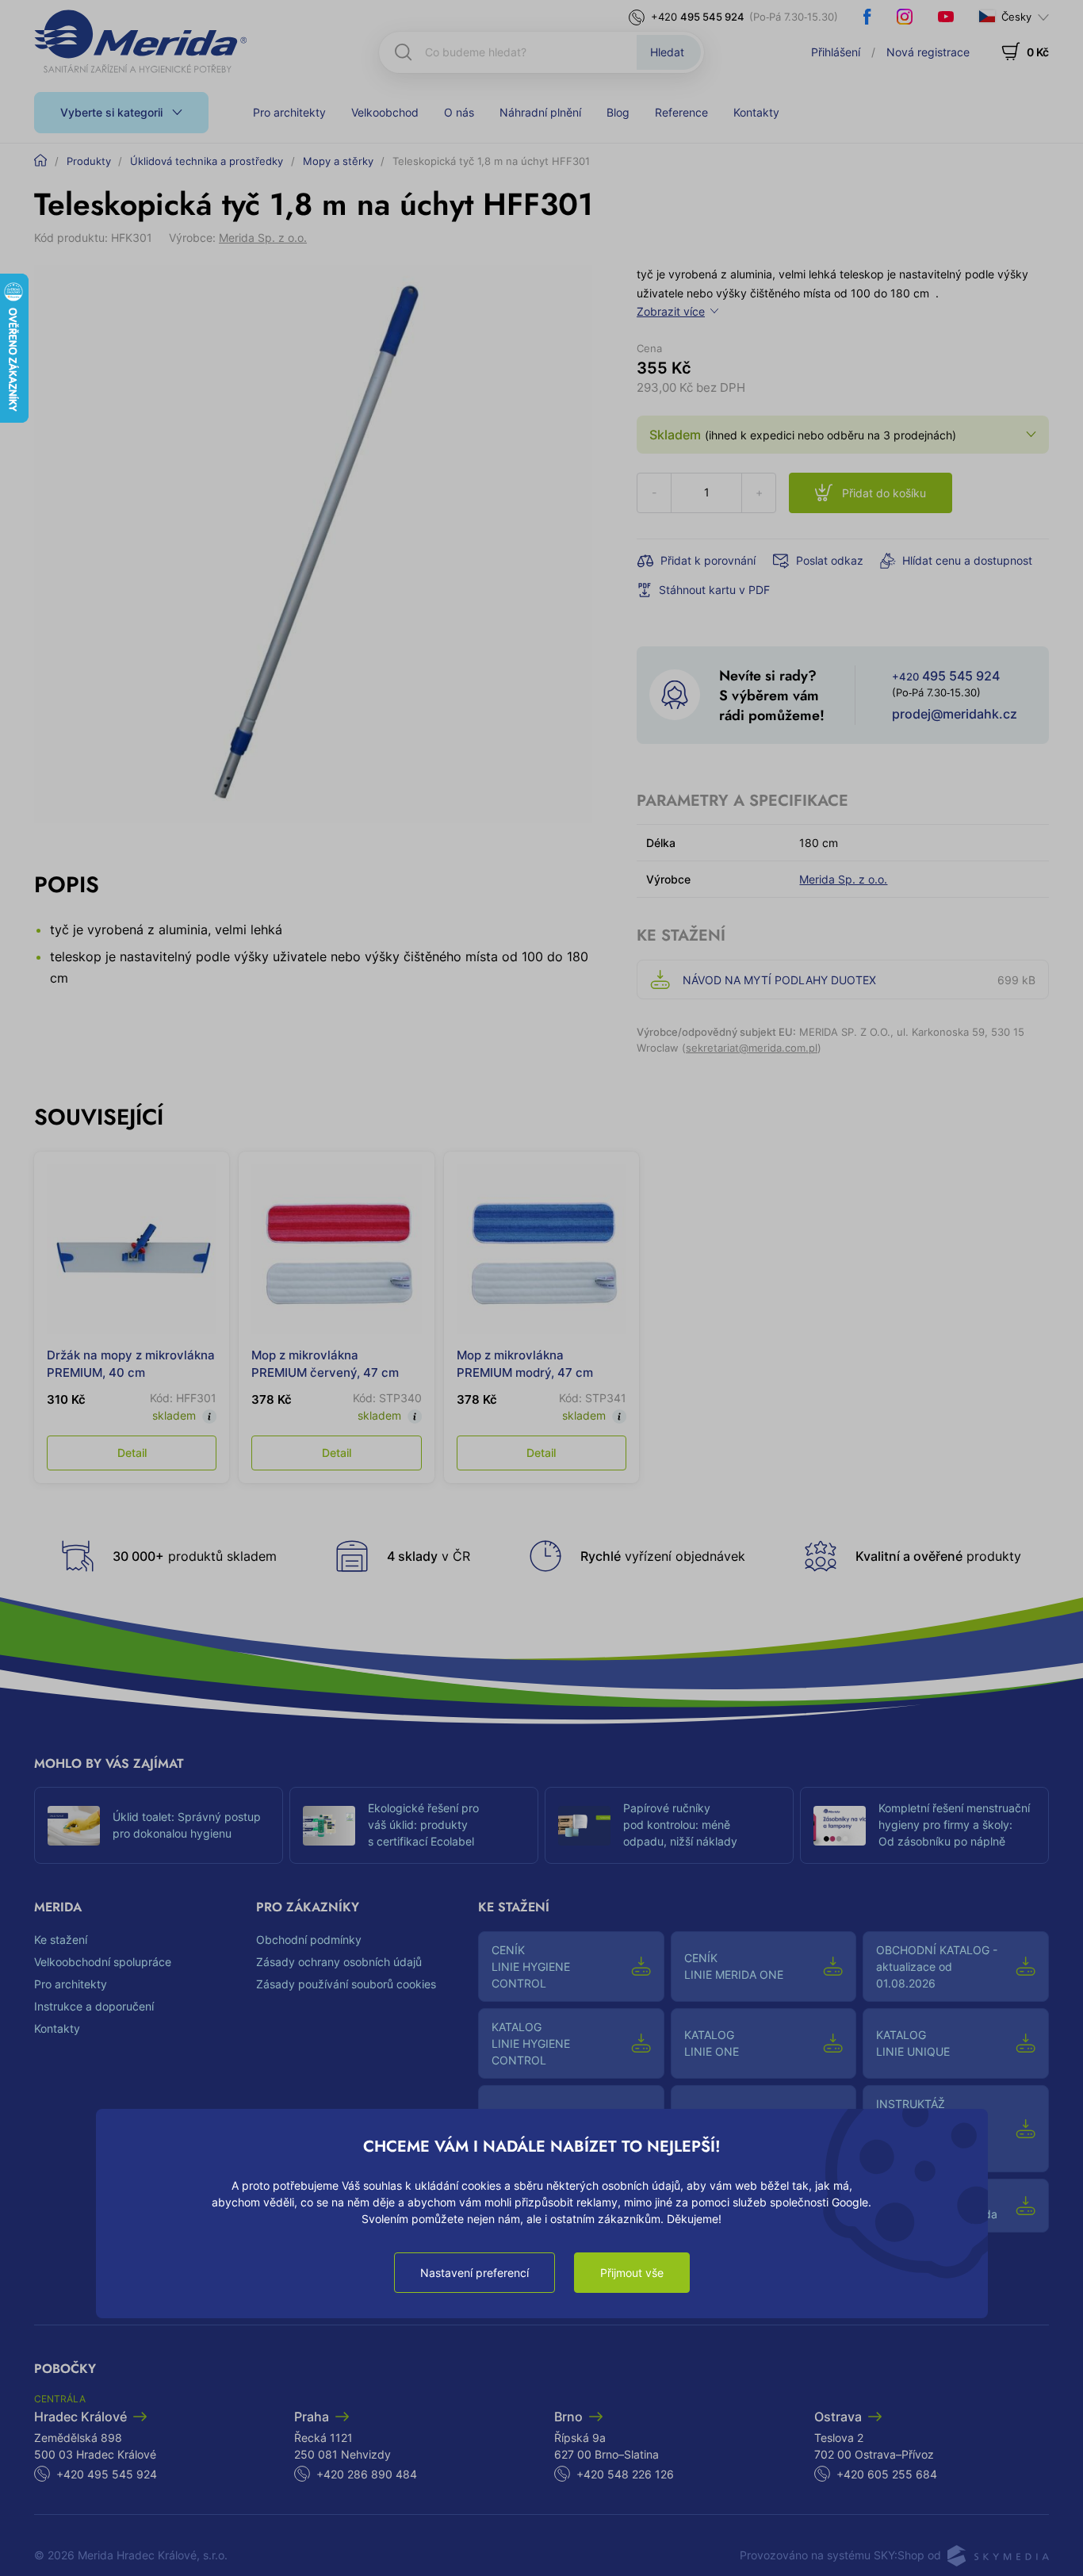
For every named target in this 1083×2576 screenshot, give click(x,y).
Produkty (89, 161)
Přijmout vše (632, 2273)
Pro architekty (289, 112)
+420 (698, 17)
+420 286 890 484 (367, 2474)
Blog (618, 112)
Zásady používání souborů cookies (346, 1984)
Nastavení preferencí (475, 2273)
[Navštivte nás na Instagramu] (905, 17)
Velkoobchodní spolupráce (103, 1962)
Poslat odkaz (830, 560)
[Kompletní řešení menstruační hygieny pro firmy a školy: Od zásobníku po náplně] (840, 1826)
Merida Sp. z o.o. (263, 238)
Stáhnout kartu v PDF (714, 590)
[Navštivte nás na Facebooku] (867, 17)
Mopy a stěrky (338, 161)
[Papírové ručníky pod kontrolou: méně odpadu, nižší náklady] (584, 1826)
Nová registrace (928, 52)
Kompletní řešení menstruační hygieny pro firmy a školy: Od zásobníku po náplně (954, 1825)
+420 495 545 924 (107, 2474)
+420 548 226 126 (625, 2474)
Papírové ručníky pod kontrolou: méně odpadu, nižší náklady (680, 1825)
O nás (459, 112)
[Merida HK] (141, 41)
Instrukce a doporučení (94, 2006)
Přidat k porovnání (708, 560)
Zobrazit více (671, 311)
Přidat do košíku (884, 493)
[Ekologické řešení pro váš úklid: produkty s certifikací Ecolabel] (329, 1826)
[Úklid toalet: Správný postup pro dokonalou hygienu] (74, 1826)
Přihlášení (836, 52)
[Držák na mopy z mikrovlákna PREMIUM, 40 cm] (132, 1249)
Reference (681, 112)
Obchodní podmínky (309, 1940)
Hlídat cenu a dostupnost (967, 560)
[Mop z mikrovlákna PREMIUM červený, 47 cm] (336, 1249)
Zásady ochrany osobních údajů (339, 1962)
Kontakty (756, 112)
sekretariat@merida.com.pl (752, 1048)
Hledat (667, 52)
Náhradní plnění (540, 112)
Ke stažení (61, 1940)
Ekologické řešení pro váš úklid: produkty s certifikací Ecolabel (423, 1825)
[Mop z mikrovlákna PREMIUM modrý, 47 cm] (541, 1249)
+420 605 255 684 (887, 2474)
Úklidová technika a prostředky (207, 161)
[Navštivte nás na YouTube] (946, 17)
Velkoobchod (385, 112)
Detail (132, 1453)
